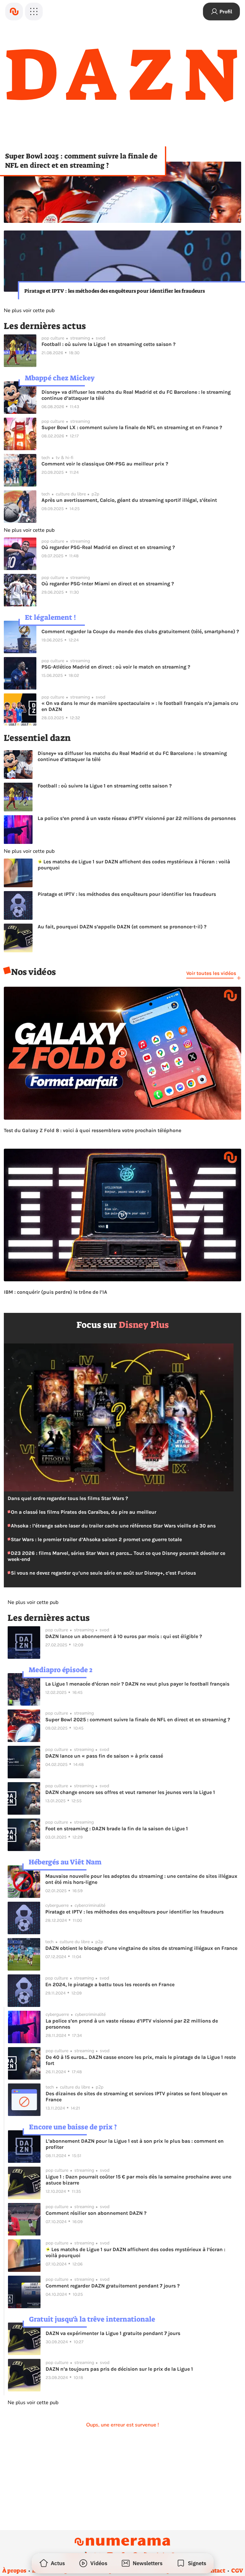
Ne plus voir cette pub (29, 311)
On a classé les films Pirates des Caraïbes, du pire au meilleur (83, 1512)
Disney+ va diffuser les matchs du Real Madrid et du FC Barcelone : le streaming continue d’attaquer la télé (136, 395)
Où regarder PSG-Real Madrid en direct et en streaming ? (108, 547)
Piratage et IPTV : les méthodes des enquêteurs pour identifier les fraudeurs (115, 291)
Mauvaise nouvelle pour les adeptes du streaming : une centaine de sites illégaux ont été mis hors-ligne (141, 1879)
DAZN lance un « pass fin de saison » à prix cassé (104, 1756)
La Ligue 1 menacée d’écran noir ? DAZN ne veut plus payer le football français (137, 1684)
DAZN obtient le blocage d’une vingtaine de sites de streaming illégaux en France (141, 1948)
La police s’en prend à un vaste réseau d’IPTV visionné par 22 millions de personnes (137, 818)
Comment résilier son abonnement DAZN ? (96, 2213)
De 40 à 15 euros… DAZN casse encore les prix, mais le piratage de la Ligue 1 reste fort (141, 2060)
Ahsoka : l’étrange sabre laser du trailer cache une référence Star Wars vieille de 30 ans (113, 1526)
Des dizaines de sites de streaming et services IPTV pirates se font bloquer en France (137, 2097)
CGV (237, 2571)
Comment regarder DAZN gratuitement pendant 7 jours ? (113, 2286)
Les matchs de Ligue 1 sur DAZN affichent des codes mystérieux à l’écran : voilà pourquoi (134, 865)
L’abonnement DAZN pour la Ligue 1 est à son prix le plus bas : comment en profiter (135, 2144)
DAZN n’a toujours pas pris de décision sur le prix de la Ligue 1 (119, 2369)
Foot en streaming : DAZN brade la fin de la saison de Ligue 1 (117, 1829)
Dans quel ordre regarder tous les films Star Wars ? (68, 1498)
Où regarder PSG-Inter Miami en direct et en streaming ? (108, 584)
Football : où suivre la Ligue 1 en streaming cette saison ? (108, 344)
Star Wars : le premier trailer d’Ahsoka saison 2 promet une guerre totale (96, 1539)
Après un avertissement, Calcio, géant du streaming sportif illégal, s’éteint (129, 500)
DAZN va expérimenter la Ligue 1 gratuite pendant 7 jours (113, 2333)
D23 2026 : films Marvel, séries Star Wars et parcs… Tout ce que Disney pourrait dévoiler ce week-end (116, 1556)
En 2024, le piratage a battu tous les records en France (110, 1984)
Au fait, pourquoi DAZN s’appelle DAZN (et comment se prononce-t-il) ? (122, 927)
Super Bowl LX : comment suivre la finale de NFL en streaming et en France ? (132, 427)
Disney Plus (144, 1325)
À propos (14, 2571)
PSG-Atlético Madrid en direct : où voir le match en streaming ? (116, 667)
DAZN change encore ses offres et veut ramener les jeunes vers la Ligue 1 (130, 1792)
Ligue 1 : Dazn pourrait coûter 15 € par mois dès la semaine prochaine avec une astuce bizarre (138, 2180)
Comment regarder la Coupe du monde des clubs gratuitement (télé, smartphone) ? (140, 631)
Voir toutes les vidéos (211, 973)
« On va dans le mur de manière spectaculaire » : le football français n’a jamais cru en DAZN (140, 706)
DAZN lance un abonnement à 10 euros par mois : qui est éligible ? (124, 1636)
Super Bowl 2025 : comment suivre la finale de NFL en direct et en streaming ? (81, 161)
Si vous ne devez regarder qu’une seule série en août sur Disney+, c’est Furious (103, 1573)
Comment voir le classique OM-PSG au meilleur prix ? (105, 464)
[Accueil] (14, 11)
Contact (214, 2571)
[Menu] (34, 11)
